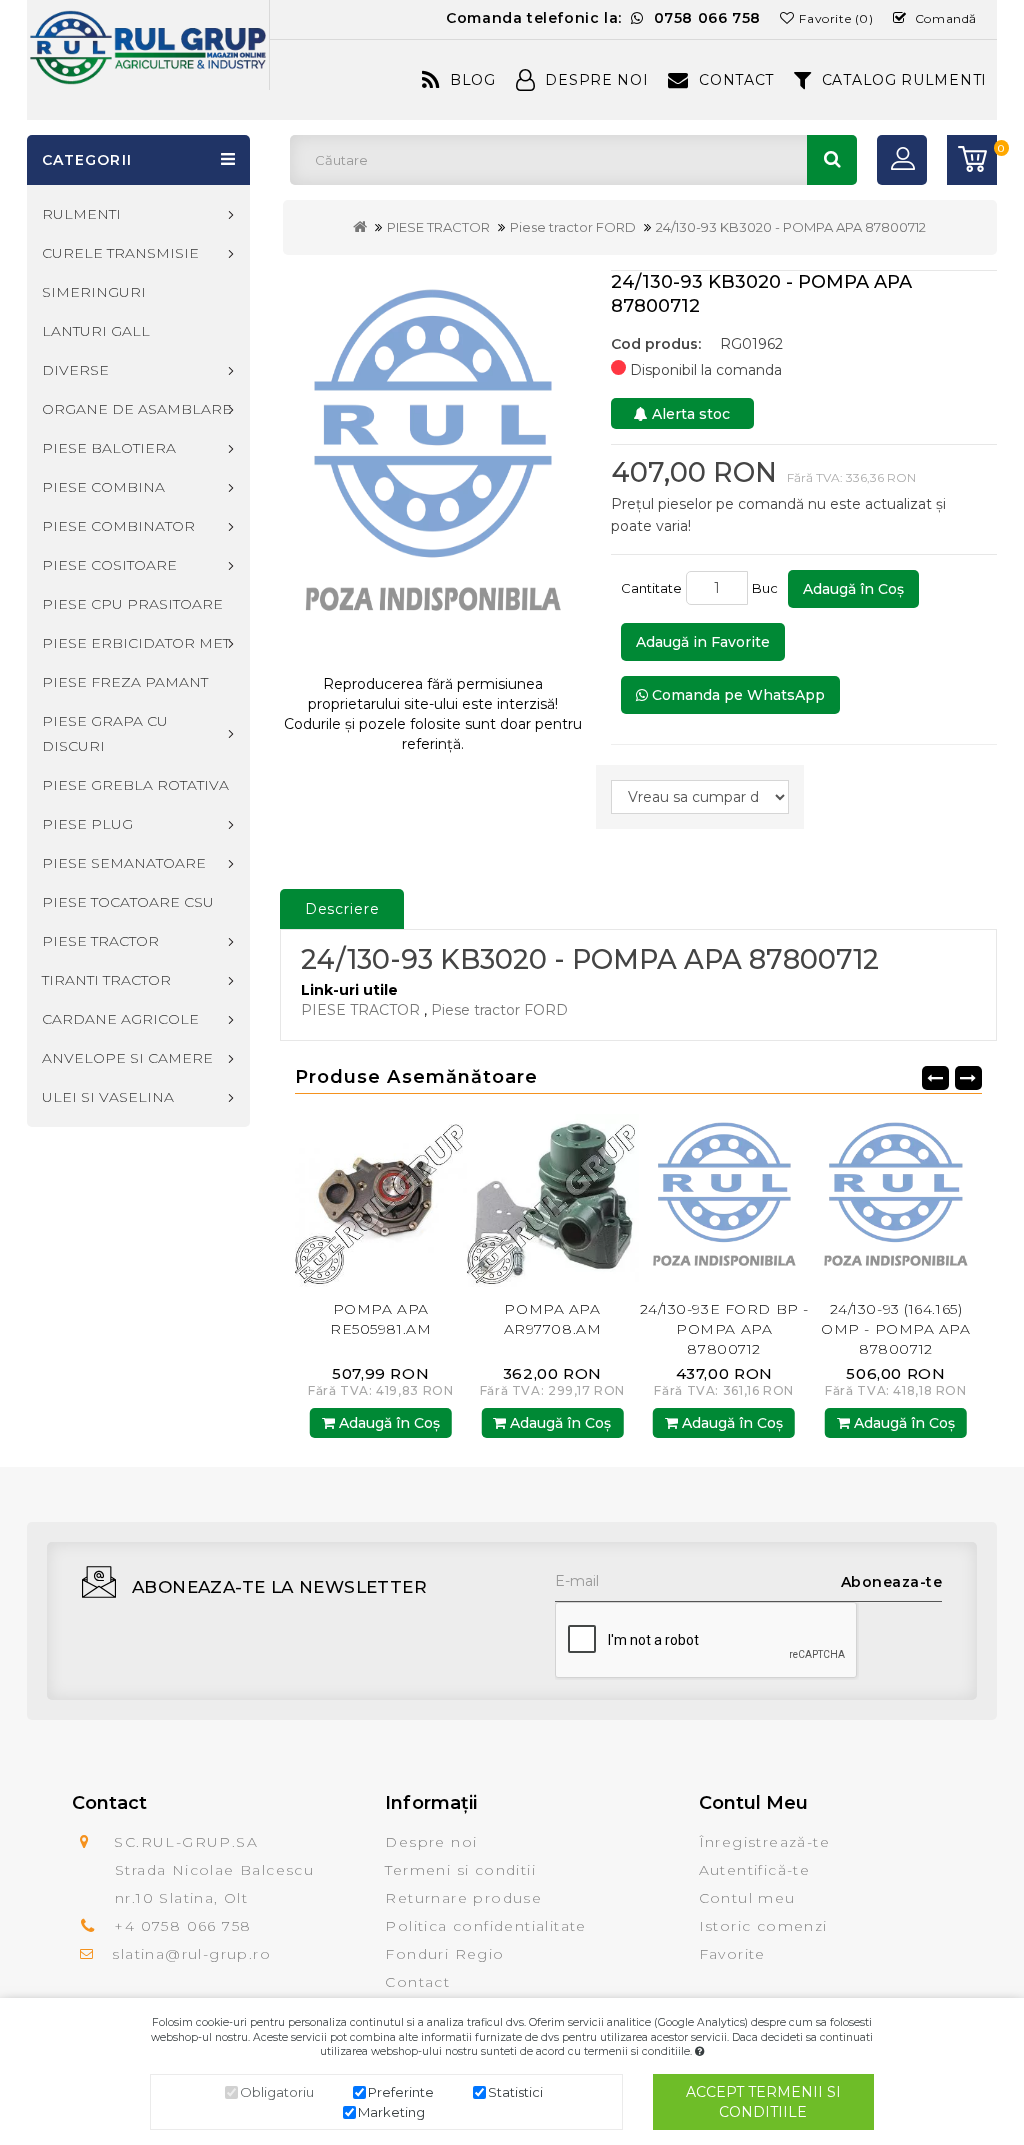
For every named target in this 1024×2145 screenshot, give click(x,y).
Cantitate (651, 588)
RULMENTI (81, 214)
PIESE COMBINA (103, 487)
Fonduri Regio (444, 1954)
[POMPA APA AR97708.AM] (381, 1200)
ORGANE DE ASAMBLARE (137, 409)
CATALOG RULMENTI (904, 80)
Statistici (515, 2092)
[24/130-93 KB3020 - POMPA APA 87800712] (433, 464)
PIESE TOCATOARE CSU (128, 902)
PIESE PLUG (87, 824)
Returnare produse (463, 1898)
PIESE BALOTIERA (109, 448)
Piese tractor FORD (573, 227)
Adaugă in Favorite (703, 642)
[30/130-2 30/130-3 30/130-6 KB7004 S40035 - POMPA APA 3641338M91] (896, 1200)
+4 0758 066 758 (182, 1926)
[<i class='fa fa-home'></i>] (360, 227)
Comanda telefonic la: (603, 18)
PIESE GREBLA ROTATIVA (135, 785)
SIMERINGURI (94, 292)
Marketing (391, 2112)
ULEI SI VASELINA (108, 1097)
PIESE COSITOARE (109, 565)
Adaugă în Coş (853, 589)
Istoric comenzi (763, 1926)
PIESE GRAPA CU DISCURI (105, 733)
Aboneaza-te (892, 1582)
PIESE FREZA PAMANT (125, 682)
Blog (473, 80)
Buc (768, 588)
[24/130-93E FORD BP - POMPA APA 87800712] (553, 1200)
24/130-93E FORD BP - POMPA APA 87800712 (552, 1329)
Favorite (732, 1954)
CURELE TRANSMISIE (120, 253)
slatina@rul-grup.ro (191, 1954)
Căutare (832, 160)
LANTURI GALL (96, 331)
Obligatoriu (277, 2092)
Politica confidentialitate (485, 1926)
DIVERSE (75, 370)
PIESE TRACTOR (438, 227)
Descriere (342, 909)
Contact (736, 80)
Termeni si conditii (460, 1870)
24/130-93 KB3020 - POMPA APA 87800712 (791, 227)
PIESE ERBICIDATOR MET (136, 643)
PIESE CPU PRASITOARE (132, 604)
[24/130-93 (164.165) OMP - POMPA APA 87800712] (724, 1200)
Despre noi (431, 1842)
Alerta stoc (689, 414)
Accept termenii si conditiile (763, 2102)
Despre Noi (596, 80)
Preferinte (401, 2092)
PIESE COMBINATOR (118, 526)
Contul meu (747, 1898)
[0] (972, 160)
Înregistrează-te (764, 1842)
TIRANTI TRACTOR (106, 980)
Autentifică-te (755, 1870)
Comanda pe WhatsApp (736, 695)
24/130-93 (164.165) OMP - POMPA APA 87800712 (723, 1329)
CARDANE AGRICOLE (120, 1019)
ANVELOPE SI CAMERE (127, 1058)
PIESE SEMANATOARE (124, 863)
